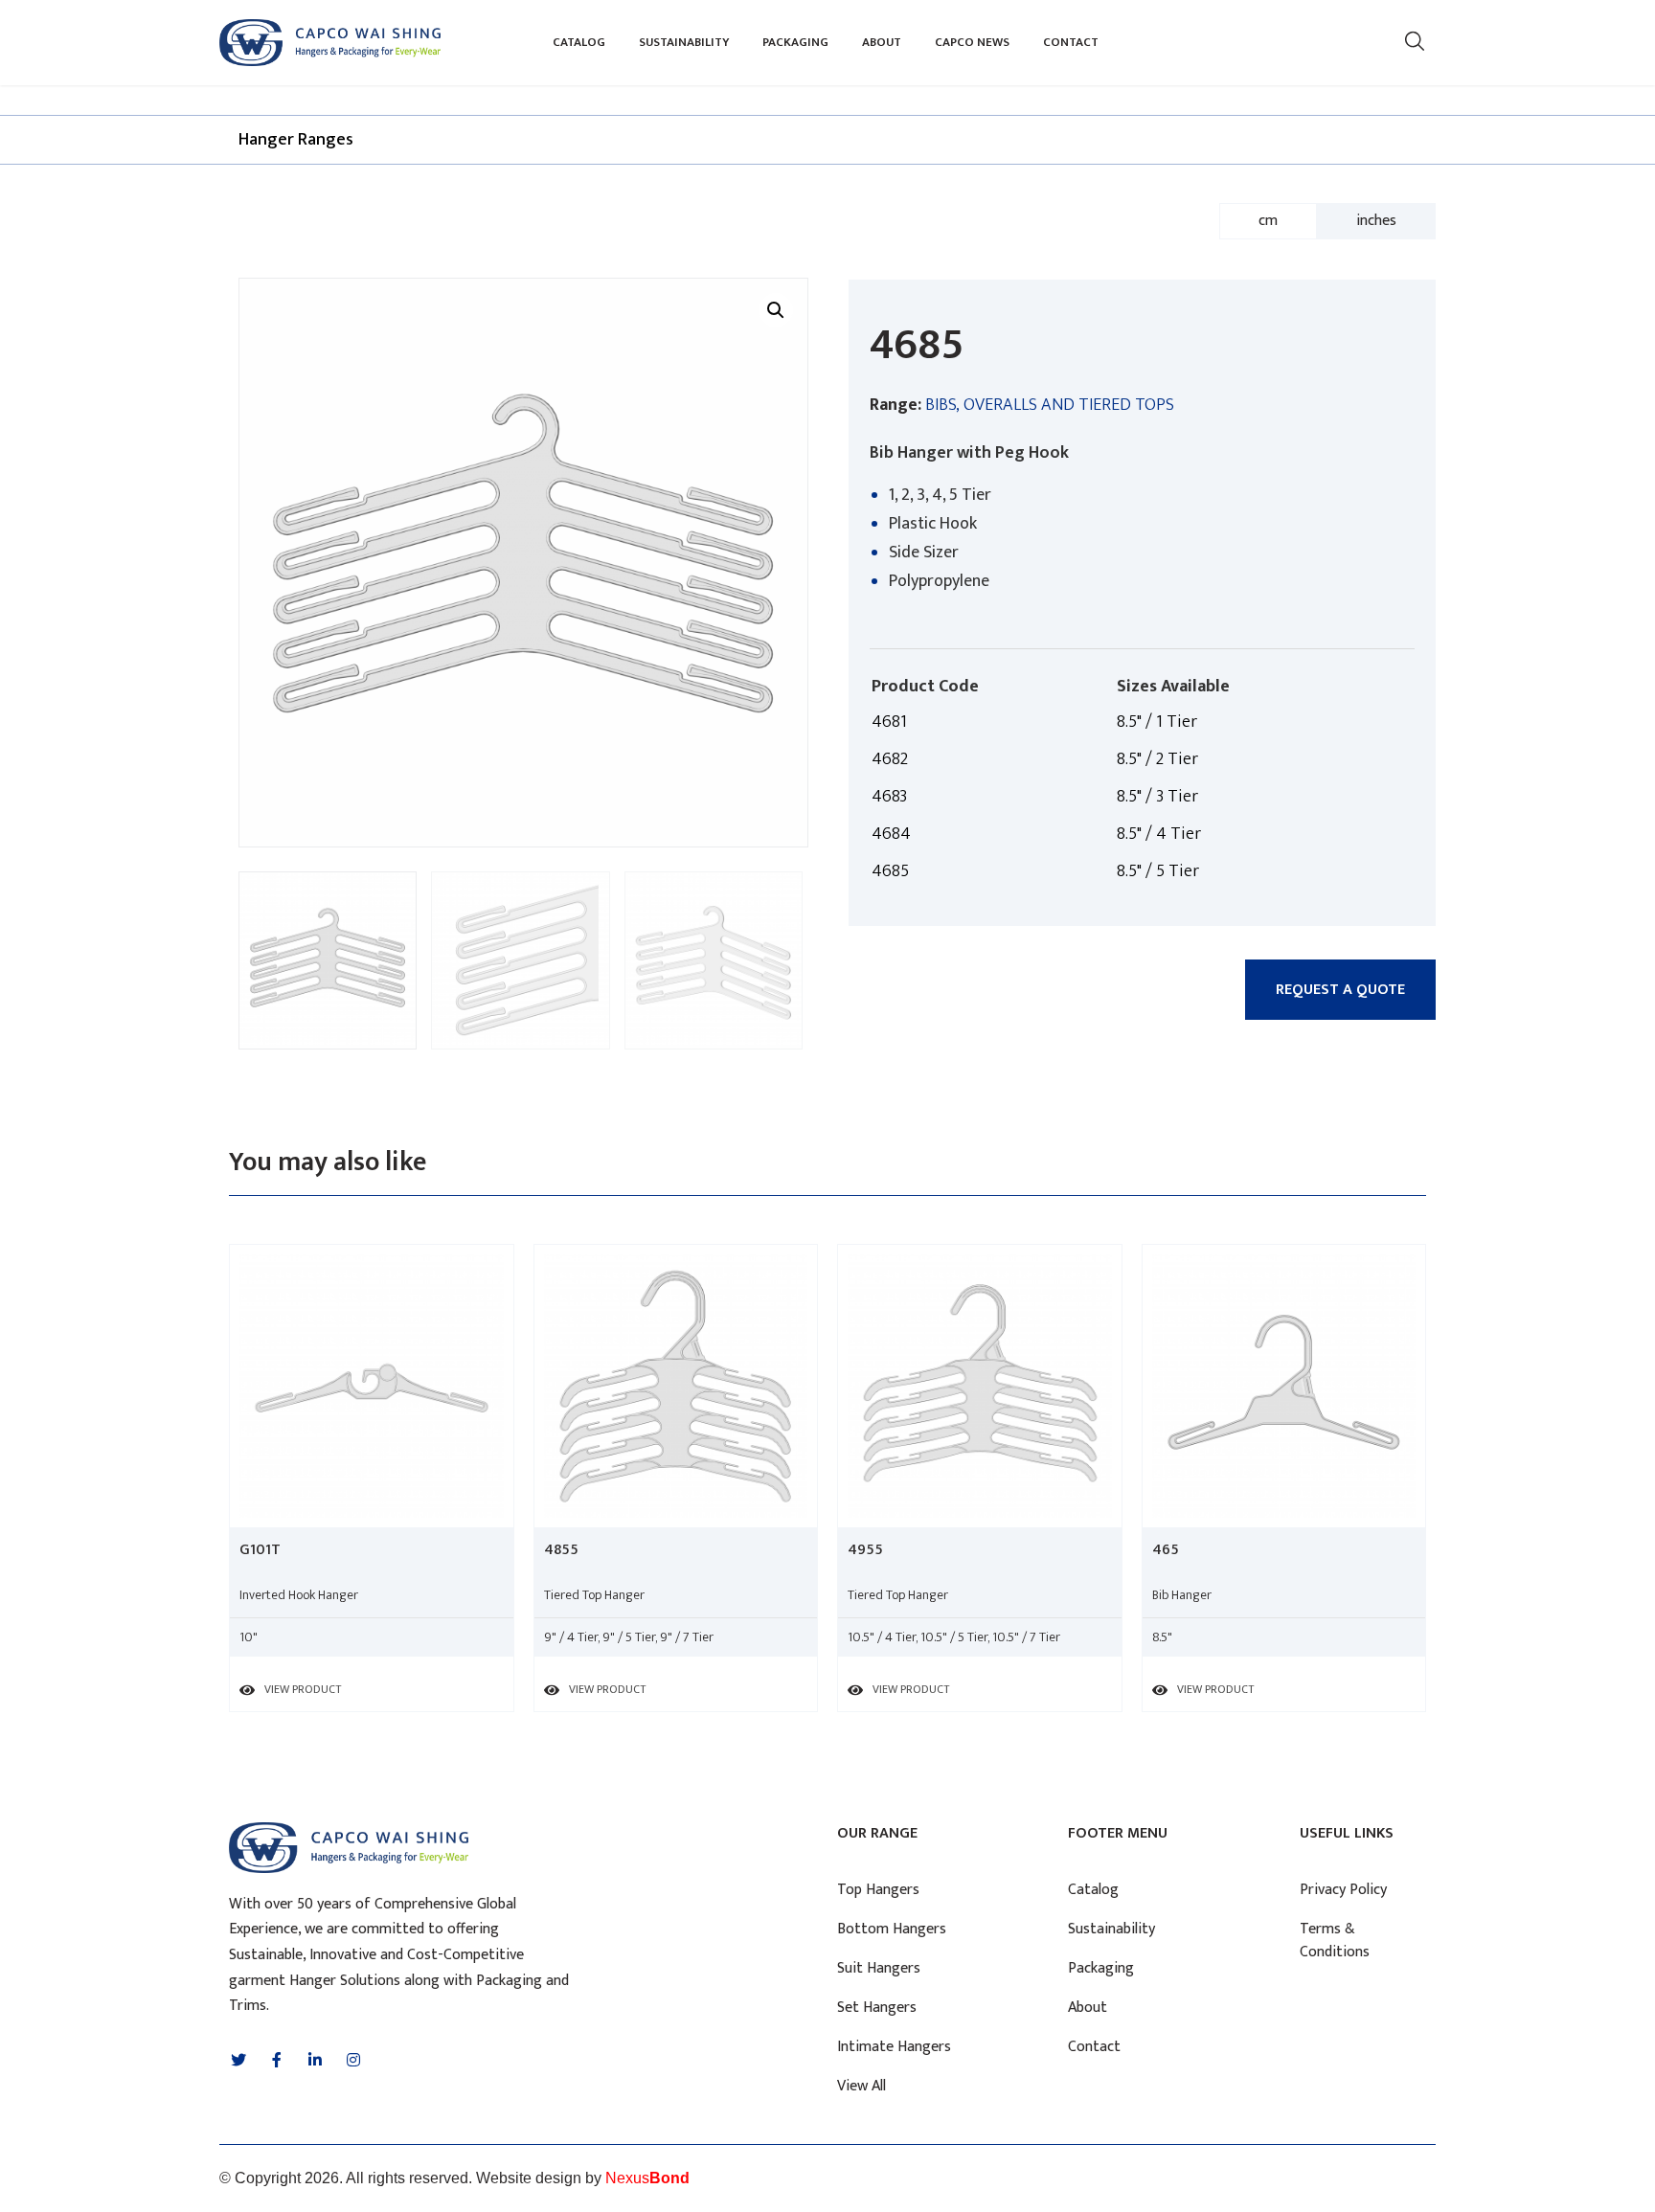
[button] (1340, 990)
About (882, 42)
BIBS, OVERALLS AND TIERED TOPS (1050, 405)
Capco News (972, 42)
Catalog (579, 42)
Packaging (795, 42)
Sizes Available (1173, 687)
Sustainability (684, 42)
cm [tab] (1268, 221)
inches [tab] (1376, 221)
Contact (1071, 42)
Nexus (647, 2178)
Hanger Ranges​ (296, 140)
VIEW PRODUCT (303, 1689)
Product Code (925, 687)
